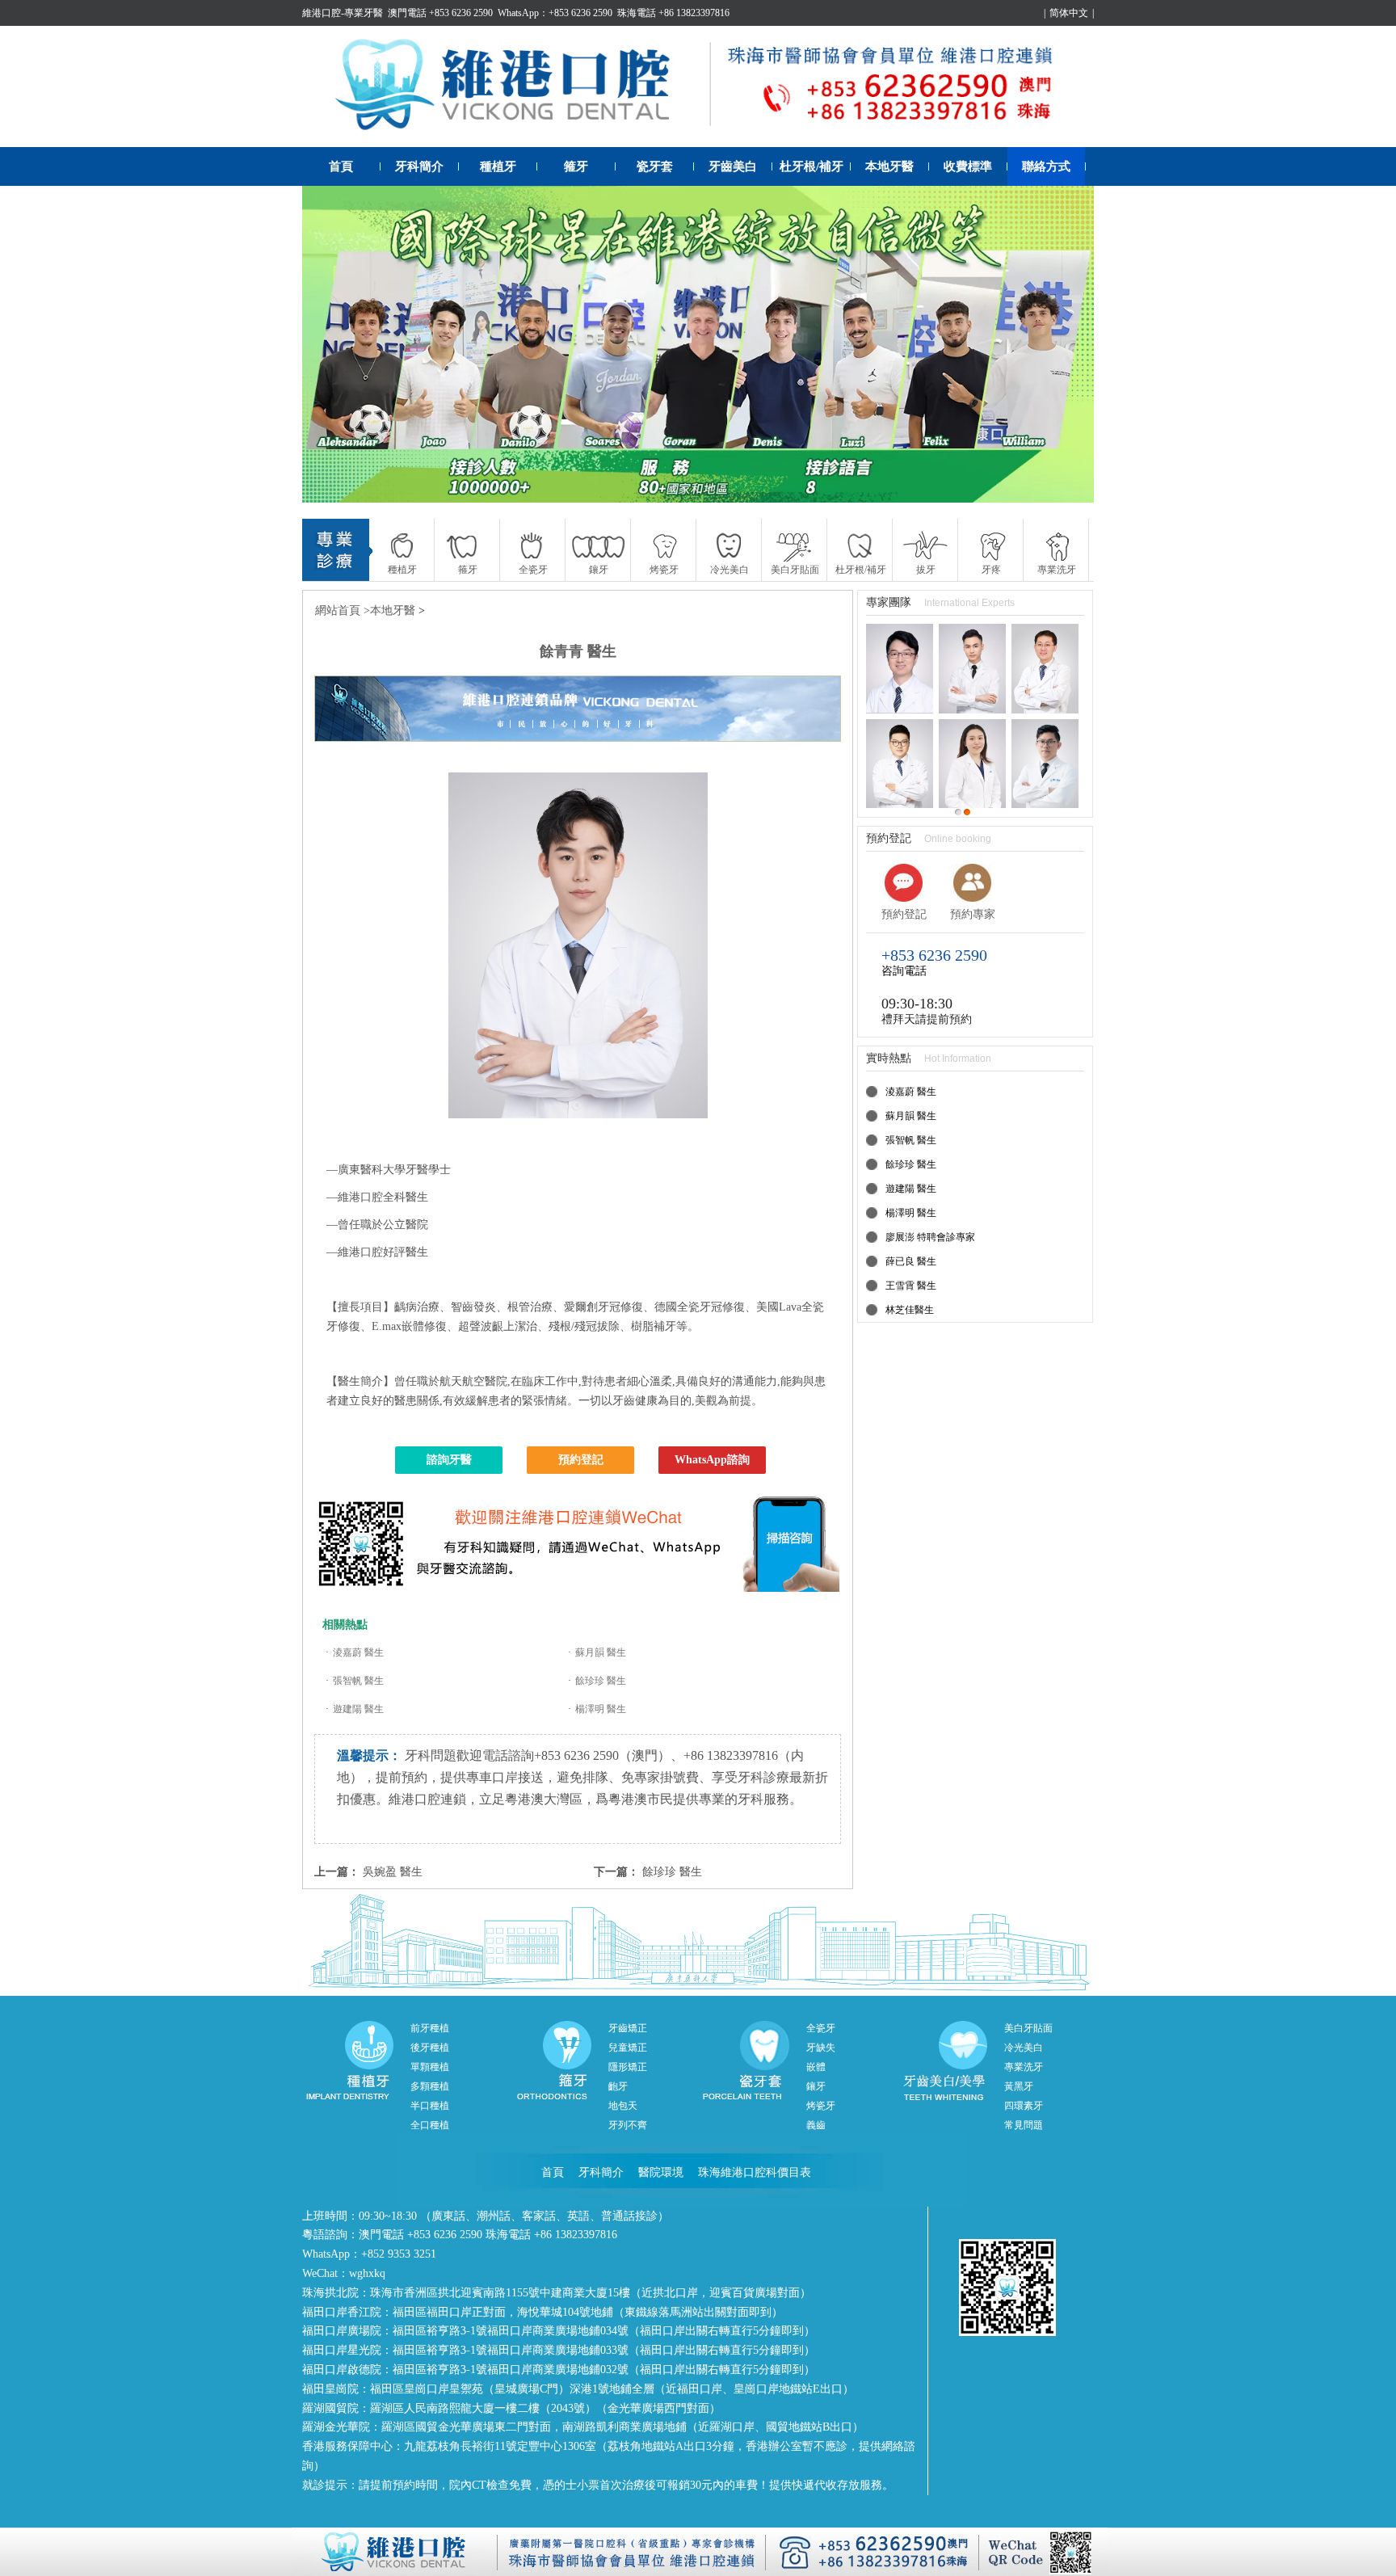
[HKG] (698, 344)
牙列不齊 (628, 2125)
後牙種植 (430, 2048)
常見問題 (1024, 2125)
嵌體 (816, 2067)
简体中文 (1069, 13)
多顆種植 (430, 2086)
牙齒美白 (733, 166)
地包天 (623, 2106)
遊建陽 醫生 (358, 1709)
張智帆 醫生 (358, 1681)
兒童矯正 (628, 2048)
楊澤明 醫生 (601, 1709)
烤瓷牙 (821, 2106)
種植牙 (498, 166)
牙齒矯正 (628, 2028)
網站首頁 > (343, 610)
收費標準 (968, 166)
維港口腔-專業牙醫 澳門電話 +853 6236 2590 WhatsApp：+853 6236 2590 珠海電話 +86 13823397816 (516, 13)
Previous (330, 344)
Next (1066, 344)
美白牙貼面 (1028, 2028)
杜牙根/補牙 (812, 166)
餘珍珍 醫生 (601, 1681)
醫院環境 (661, 2172)
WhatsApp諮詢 (712, 1460)
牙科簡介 (419, 166)
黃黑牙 (1019, 2086)
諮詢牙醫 (449, 1460)
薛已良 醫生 (911, 1261)
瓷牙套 (655, 166)
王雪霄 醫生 (911, 1286)
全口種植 (430, 2125)
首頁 (341, 166)
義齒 (816, 2125)
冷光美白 (1024, 2048)
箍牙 (576, 166)
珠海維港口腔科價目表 (755, 2172)
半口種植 (430, 2106)
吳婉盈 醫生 (393, 1872)
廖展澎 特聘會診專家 (930, 1237)
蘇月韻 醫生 (601, 1652)
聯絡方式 (1046, 166)
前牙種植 (430, 2028)
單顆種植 (430, 2067)
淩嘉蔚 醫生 (358, 1652)
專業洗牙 (1024, 2067)
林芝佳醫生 (910, 1310)
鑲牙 (816, 2086)
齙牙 (618, 2086)
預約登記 (581, 1460)
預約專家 (973, 914)
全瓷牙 (821, 2028)
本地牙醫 (889, 166)
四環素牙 (1024, 2106)
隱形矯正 (628, 2067)
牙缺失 (821, 2048)
